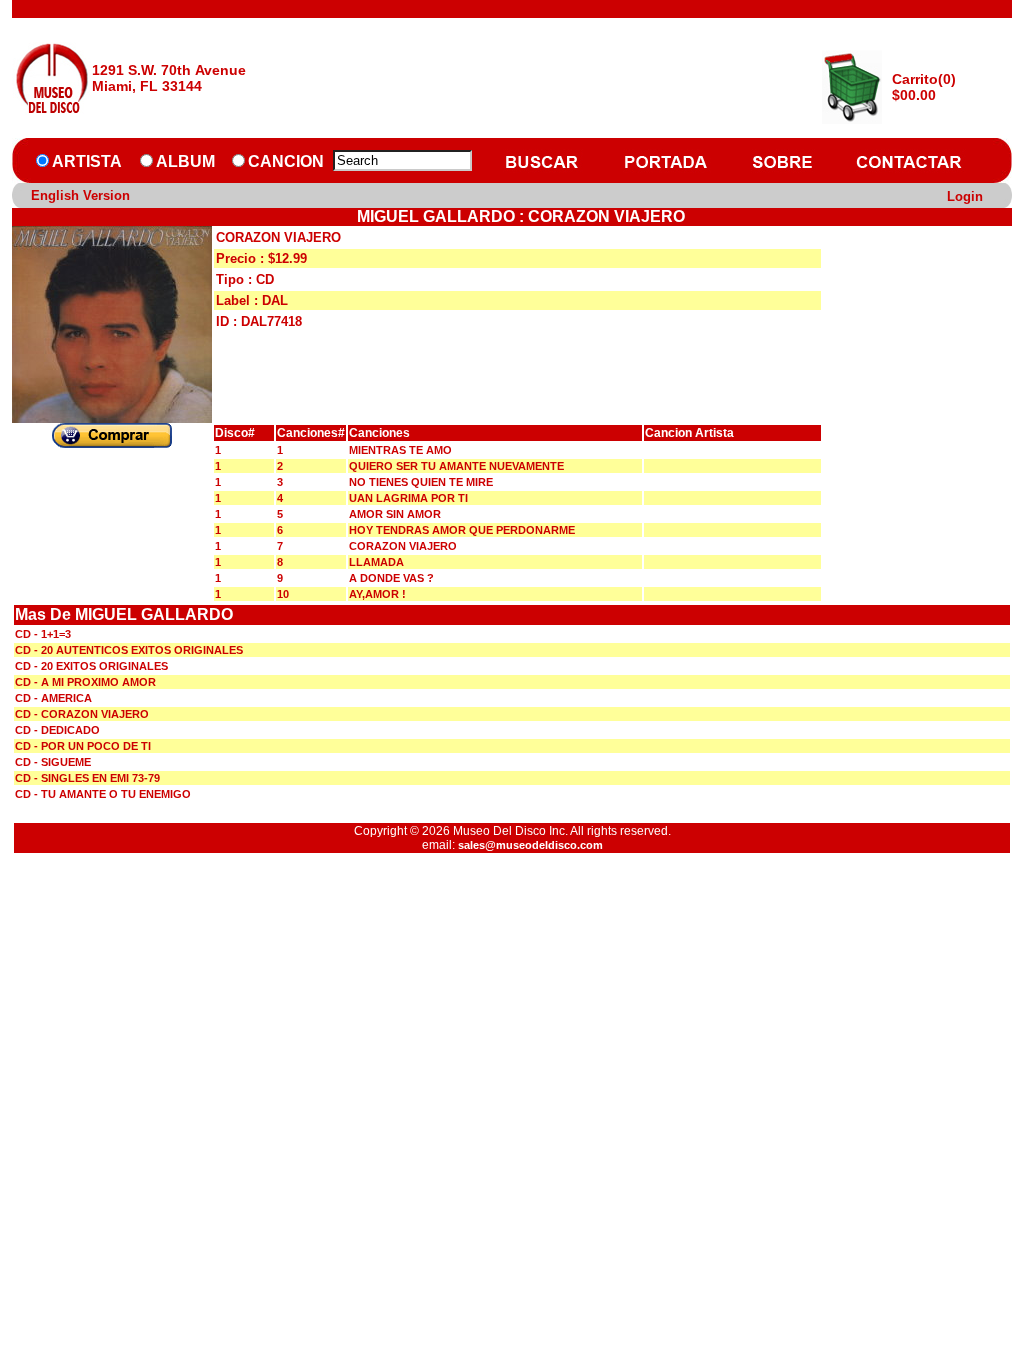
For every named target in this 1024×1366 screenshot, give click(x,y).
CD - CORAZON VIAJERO (82, 714)
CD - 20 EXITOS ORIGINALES (91, 666)
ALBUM (185, 161)
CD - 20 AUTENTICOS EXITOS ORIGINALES (129, 650)
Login (965, 196)
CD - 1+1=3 (43, 634)
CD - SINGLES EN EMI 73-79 (87, 778)
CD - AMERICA (53, 698)
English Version (80, 195)
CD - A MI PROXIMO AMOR (85, 682)
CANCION (286, 161)
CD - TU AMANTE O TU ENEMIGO (103, 794)
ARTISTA (87, 161)
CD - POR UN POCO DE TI (83, 746)
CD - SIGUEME (53, 762)
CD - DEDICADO (57, 730)
